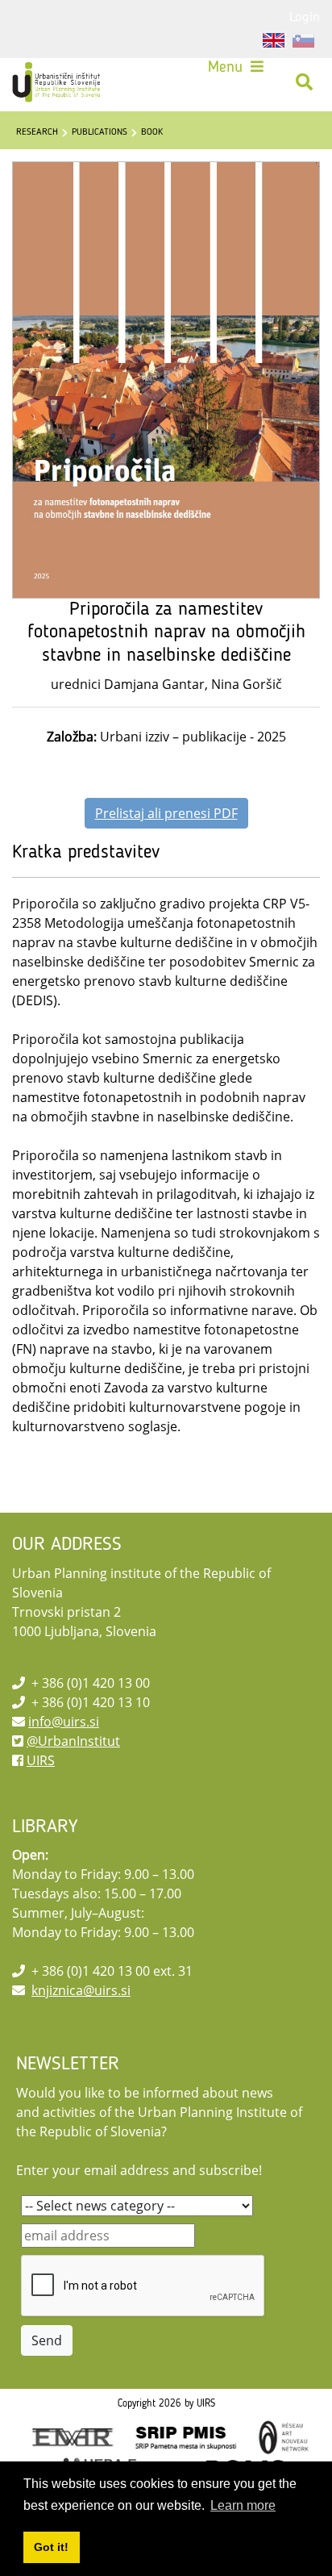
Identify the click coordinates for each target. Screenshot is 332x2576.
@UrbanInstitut (73, 1741)
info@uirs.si (64, 1722)
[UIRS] (58, 82)
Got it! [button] (51, 2547)
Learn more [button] (243, 2505)
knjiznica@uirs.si (81, 1990)
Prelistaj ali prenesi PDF (166, 813)
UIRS (41, 1760)
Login (305, 16)
